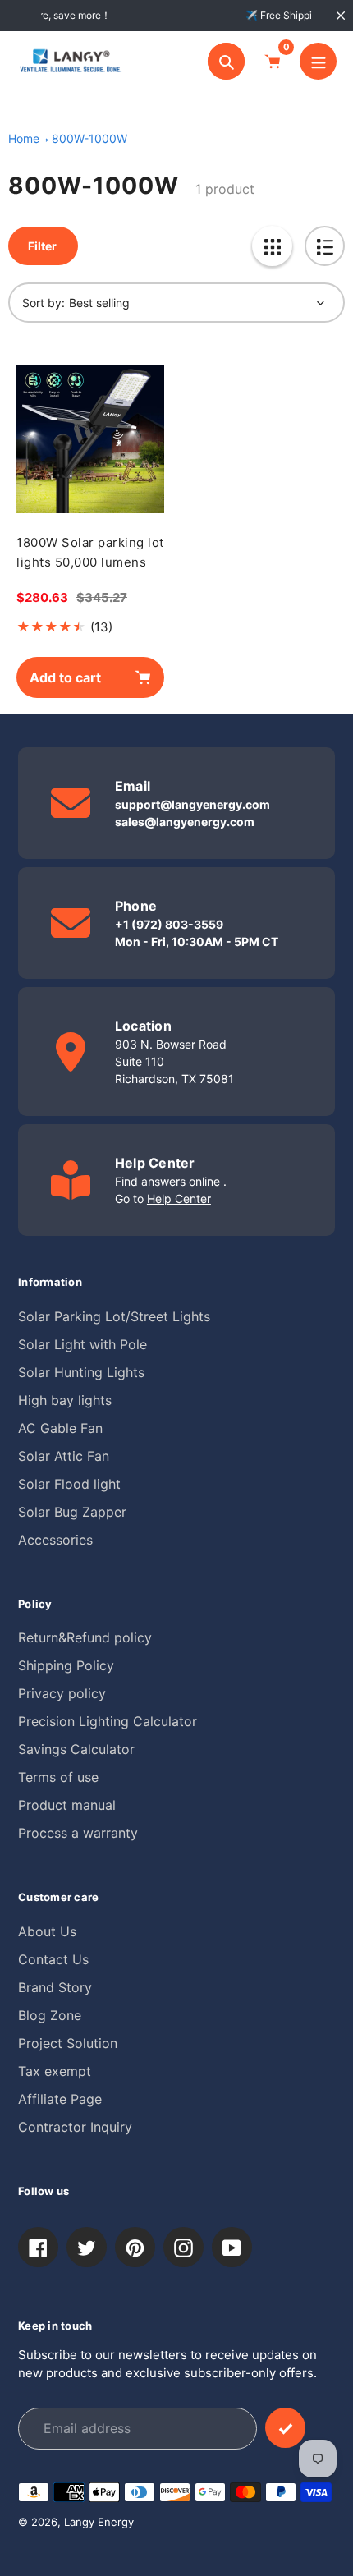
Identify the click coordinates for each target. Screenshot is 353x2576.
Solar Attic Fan (64, 1456)
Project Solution (68, 2043)
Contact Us (53, 1959)
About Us (47, 1931)
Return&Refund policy (85, 1637)
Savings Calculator (76, 1749)
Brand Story (55, 1987)
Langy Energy (99, 2522)
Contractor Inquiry (75, 2127)
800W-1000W (89, 138)
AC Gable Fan (60, 1428)
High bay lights (65, 1400)
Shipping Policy (66, 1665)
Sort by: (44, 303)
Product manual (67, 1805)
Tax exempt (55, 2071)
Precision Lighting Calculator (108, 1721)
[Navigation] (318, 61)
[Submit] (285, 2428)
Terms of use (58, 1777)
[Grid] (272, 246)
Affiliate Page (60, 2099)
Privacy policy (62, 1693)
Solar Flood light (69, 1484)
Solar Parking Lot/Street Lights (114, 1316)
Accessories (55, 1540)
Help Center (179, 1198)
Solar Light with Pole (83, 1344)
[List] (325, 246)
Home (24, 138)
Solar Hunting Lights (81, 1372)
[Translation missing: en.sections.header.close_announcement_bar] (341, 16)
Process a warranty (78, 1833)
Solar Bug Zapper (72, 1512)
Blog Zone (50, 2015)
